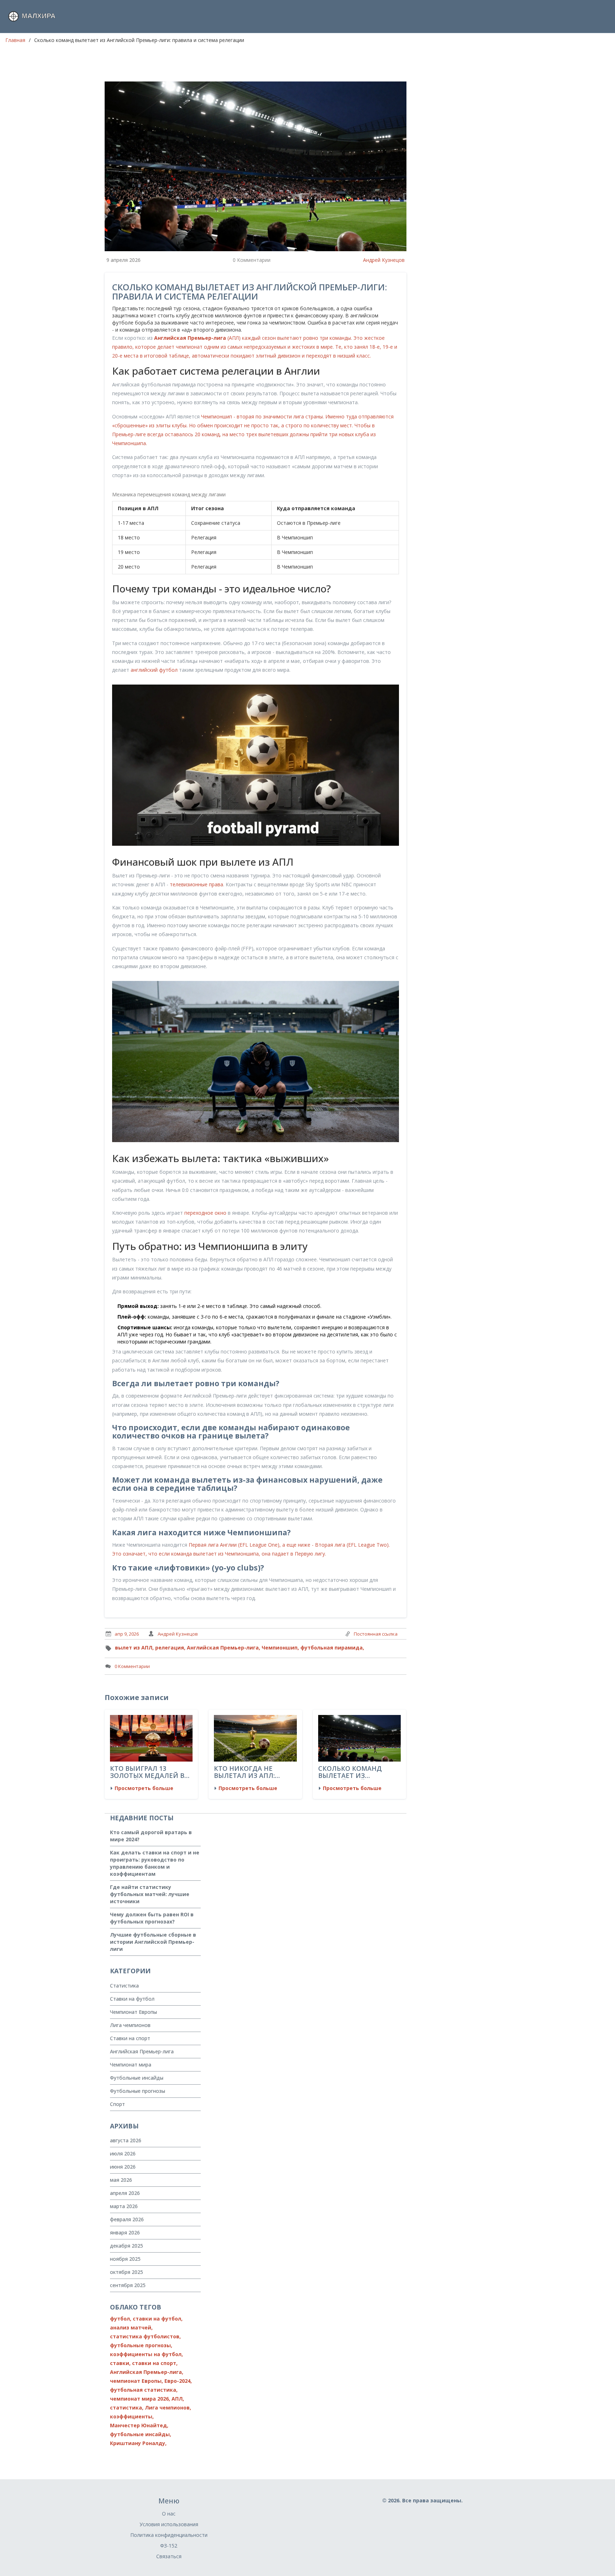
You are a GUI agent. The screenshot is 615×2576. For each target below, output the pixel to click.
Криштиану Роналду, (138, 2443)
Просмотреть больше (144, 1788)
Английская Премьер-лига (142, 2051)
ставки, (120, 2363)
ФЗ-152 (169, 2546)
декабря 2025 (127, 2246)
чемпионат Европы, (136, 2381)
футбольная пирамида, (332, 1648)
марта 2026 (124, 2206)
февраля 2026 (127, 2219)
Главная (15, 40)
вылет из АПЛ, (134, 1648)
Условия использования (169, 2524)
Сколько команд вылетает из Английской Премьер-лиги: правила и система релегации (359, 1772)
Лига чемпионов (130, 2025)
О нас (169, 2514)
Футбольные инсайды (137, 2078)
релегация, (170, 1648)
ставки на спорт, (155, 2363)
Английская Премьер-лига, (224, 1648)
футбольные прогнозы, (141, 2345)
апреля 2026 (125, 2193)
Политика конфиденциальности (169, 2535)
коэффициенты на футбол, (146, 2354)
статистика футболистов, (145, 2336)
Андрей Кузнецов (384, 260)
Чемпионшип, (280, 1648)
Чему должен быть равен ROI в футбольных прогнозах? (152, 1918)
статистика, (127, 2408)
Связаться (169, 2556)
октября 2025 (127, 2272)
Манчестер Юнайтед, (139, 2425)
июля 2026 (123, 2153)
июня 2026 (123, 2167)
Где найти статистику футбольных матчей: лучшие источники (150, 1894)
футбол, (121, 2319)
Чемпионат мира (131, 2065)
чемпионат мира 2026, (140, 2399)
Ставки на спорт (130, 2038)
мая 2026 (121, 2180)
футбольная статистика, (144, 2390)
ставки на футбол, (158, 2319)
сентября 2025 (128, 2285)
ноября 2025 (125, 2259)
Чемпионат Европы (133, 2012)
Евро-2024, (178, 2381)
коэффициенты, (132, 2416)
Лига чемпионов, (168, 2408)
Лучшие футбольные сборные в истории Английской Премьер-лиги (153, 1942)
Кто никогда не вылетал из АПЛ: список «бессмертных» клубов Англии (244, 1772)
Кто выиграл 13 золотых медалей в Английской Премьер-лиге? (151, 1772)
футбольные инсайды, (141, 2434)
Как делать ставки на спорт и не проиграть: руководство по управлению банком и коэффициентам (155, 1863)
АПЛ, (178, 2399)
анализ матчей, (131, 2327)
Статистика (124, 1986)
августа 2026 (126, 2140)
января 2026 (125, 2232)
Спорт (117, 2104)
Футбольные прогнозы (138, 2091)
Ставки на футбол (132, 1999)
